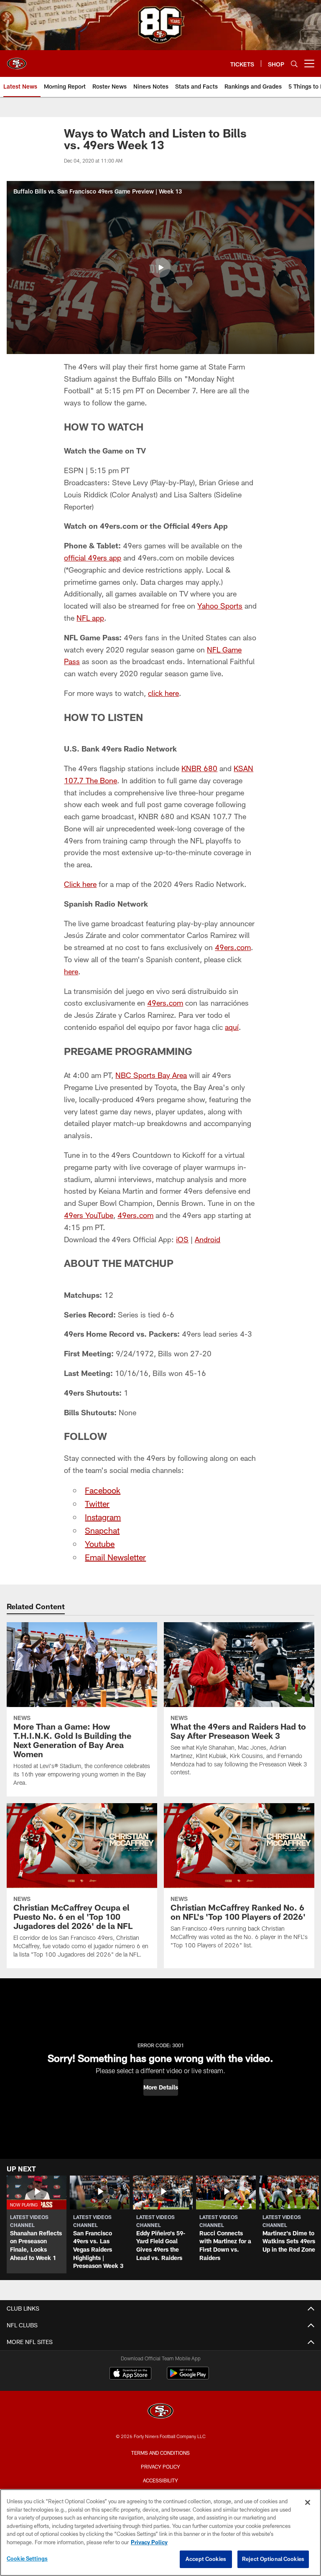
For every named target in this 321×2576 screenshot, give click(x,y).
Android (208, 1239)
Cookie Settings (27, 2558)
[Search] (294, 64)
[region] (160, 2533)
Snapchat (102, 1530)
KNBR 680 (199, 768)
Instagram (103, 1517)
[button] (160, 268)
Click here (80, 884)
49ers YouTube (89, 1215)
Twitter (97, 1503)
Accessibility (160, 2480)
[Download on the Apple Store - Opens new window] (130, 2374)
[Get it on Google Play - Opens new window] (188, 2377)
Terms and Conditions (160, 2453)
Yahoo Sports (220, 606)
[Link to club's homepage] (17, 60)
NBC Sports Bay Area (151, 1075)
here (71, 971)
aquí (232, 1027)
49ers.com (233, 947)
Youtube (100, 1544)
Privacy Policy (160, 2466)
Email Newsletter (115, 1557)
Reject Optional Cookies (273, 2559)
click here (163, 693)
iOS (182, 1239)
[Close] (308, 2502)
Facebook (103, 1490)
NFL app (90, 618)
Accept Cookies (206, 2559)
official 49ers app (93, 558)
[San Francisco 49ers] (160, 2412)
